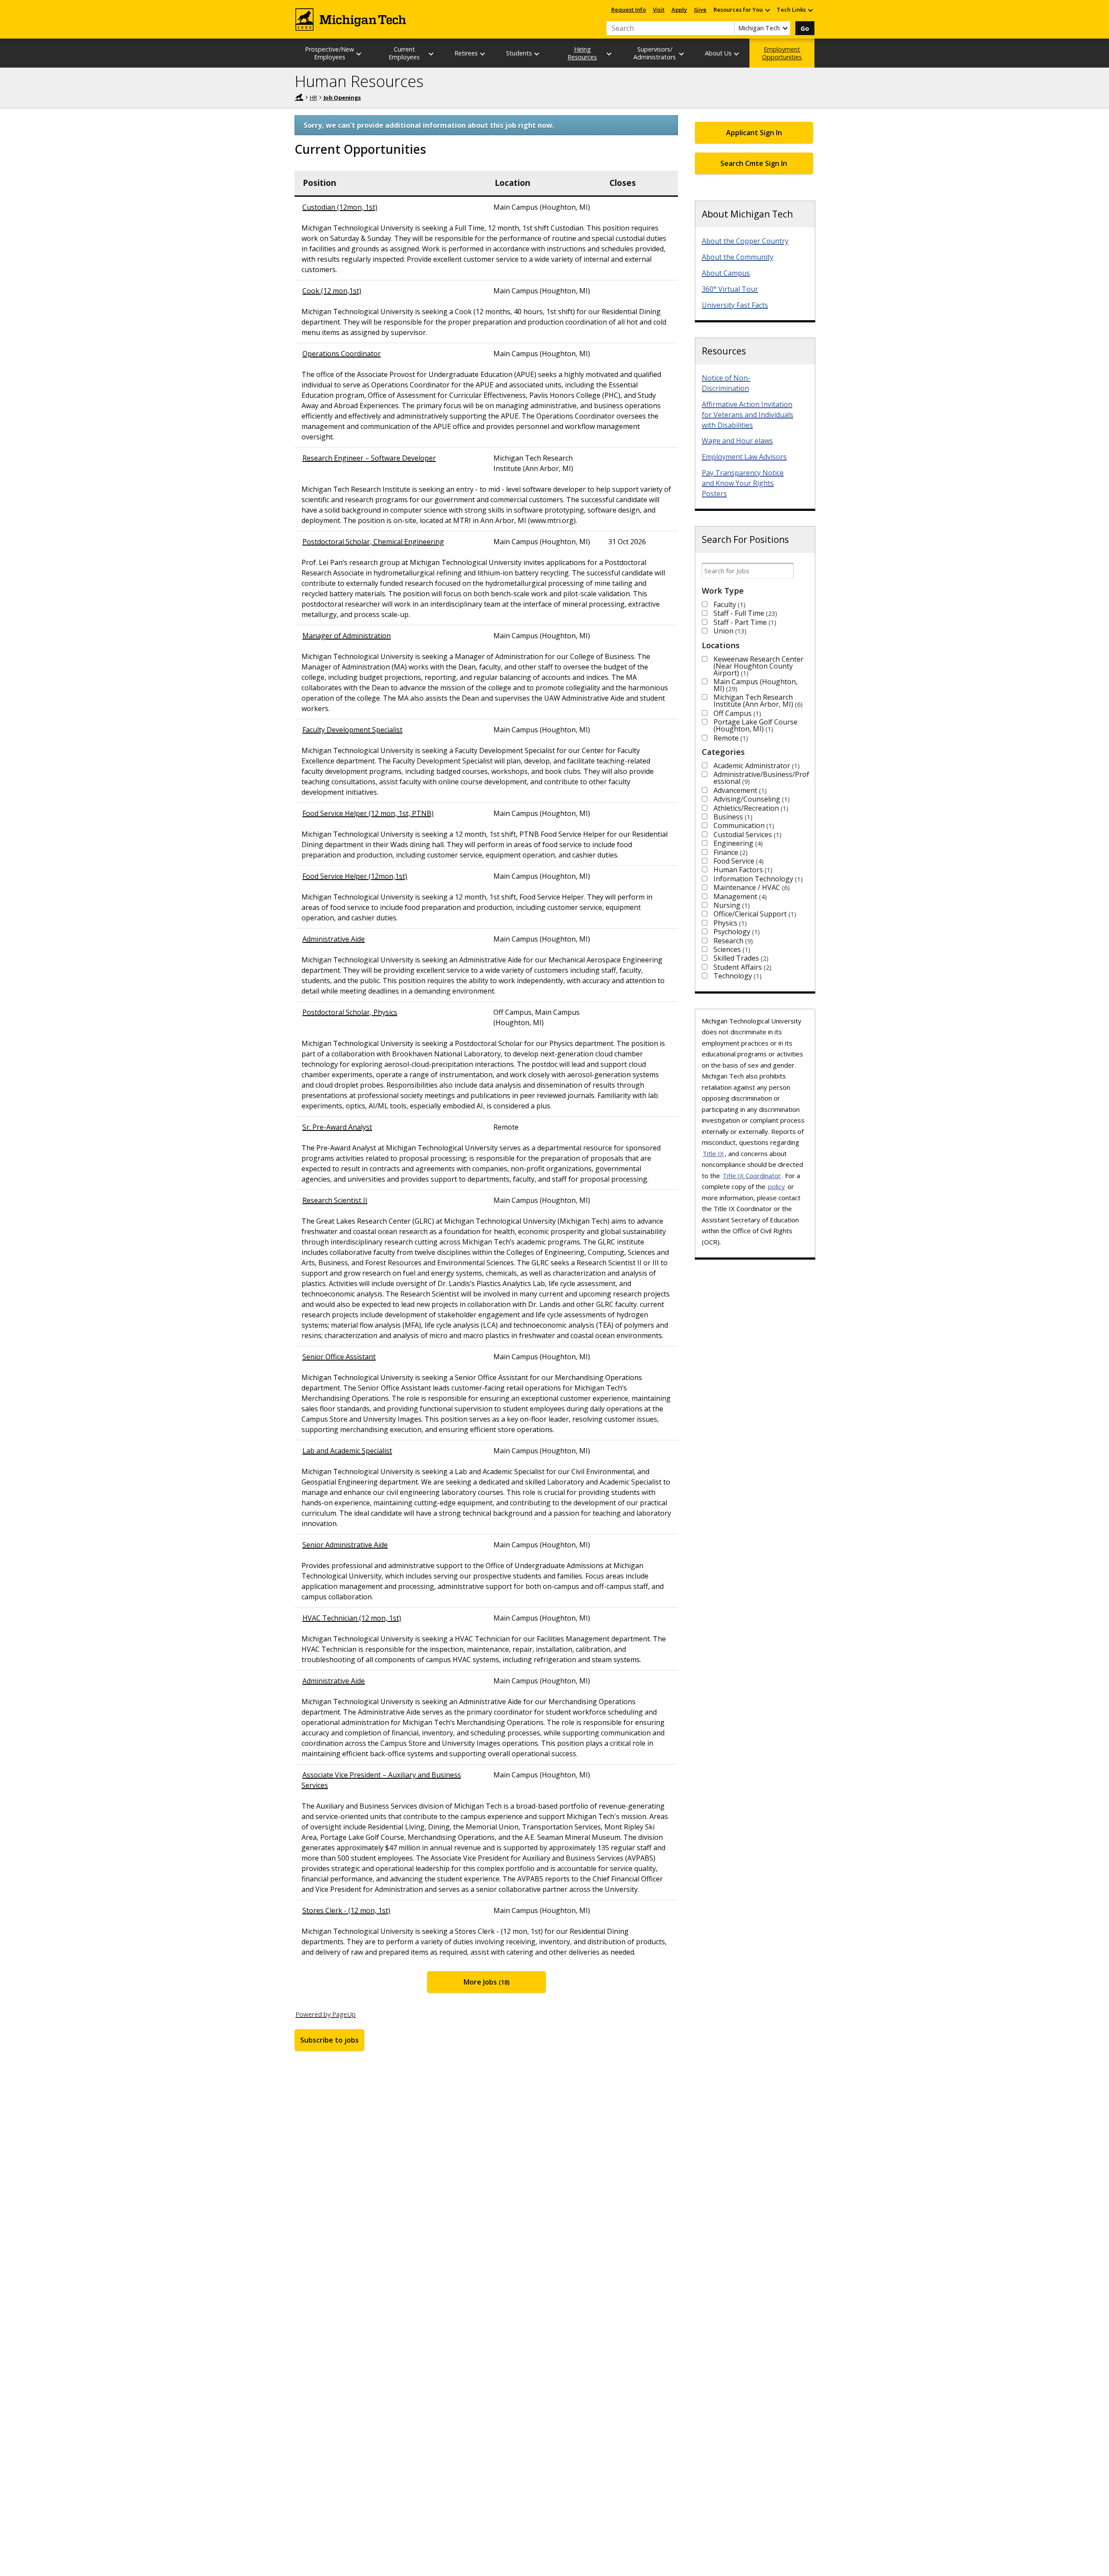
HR (313, 97)
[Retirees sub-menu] (483, 54)
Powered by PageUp (326, 2014)
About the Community (738, 257)
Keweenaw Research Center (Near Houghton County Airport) (759, 666)
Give (700, 10)
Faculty (728, 604)
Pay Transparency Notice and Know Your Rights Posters (743, 483)
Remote (730, 738)
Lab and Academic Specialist (347, 1451)
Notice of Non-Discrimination (726, 383)
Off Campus (736, 713)
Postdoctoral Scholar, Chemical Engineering (373, 542)
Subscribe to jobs (329, 2040)
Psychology (736, 932)
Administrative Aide (334, 939)
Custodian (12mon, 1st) (340, 207)
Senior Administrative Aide (345, 1545)
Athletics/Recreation (750, 808)
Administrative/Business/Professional (761, 778)
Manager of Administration (347, 636)
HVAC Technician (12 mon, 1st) (352, 1618)
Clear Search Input (728, 28)
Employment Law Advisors (744, 457)
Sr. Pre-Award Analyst (337, 1127)
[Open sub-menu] (767, 10)
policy (777, 1186)
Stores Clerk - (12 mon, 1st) (346, 1910)
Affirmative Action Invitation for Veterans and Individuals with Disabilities (747, 415)
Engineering (737, 843)
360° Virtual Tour (730, 289)
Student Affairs (741, 967)
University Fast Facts (735, 305)
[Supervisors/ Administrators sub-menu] (682, 54)
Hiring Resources (582, 53)
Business (732, 817)
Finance (730, 852)
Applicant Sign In (754, 133)
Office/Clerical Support (754, 914)
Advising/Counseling (751, 799)
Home (299, 97)
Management (739, 897)
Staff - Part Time (744, 622)
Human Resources (359, 81)
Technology (736, 976)
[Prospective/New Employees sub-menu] (359, 54)
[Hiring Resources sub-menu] (610, 54)
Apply (679, 10)
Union (729, 631)
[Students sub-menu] (537, 54)
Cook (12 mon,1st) (332, 291)
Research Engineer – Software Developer (369, 458)
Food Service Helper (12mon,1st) (355, 876)
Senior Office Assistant (339, 1357)
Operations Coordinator (342, 354)
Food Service (738, 861)
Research (732, 941)
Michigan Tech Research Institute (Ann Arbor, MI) (757, 701)
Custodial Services (746, 835)
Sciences (731, 949)
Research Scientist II (335, 1200)
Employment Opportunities (782, 53)
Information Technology (757, 879)
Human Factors (742, 870)
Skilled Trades (740, 958)
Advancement (739, 790)
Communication (743, 825)
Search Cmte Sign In (754, 163)
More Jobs (486, 1982)
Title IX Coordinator (752, 1176)
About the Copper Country (745, 241)
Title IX (713, 1153)
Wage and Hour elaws (737, 441)
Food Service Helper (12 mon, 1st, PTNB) (368, 813)
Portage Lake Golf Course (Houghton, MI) (756, 725)
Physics (729, 923)
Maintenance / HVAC (751, 887)
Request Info (629, 10)
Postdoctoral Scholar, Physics (350, 1012)
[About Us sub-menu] (737, 54)
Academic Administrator (756, 766)
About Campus (726, 273)
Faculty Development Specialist (352, 730)
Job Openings (342, 97)
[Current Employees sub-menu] (431, 54)
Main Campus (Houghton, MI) (756, 685)
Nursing (731, 905)
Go (805, 28)
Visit (659, 10)
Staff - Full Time (744, 613)
